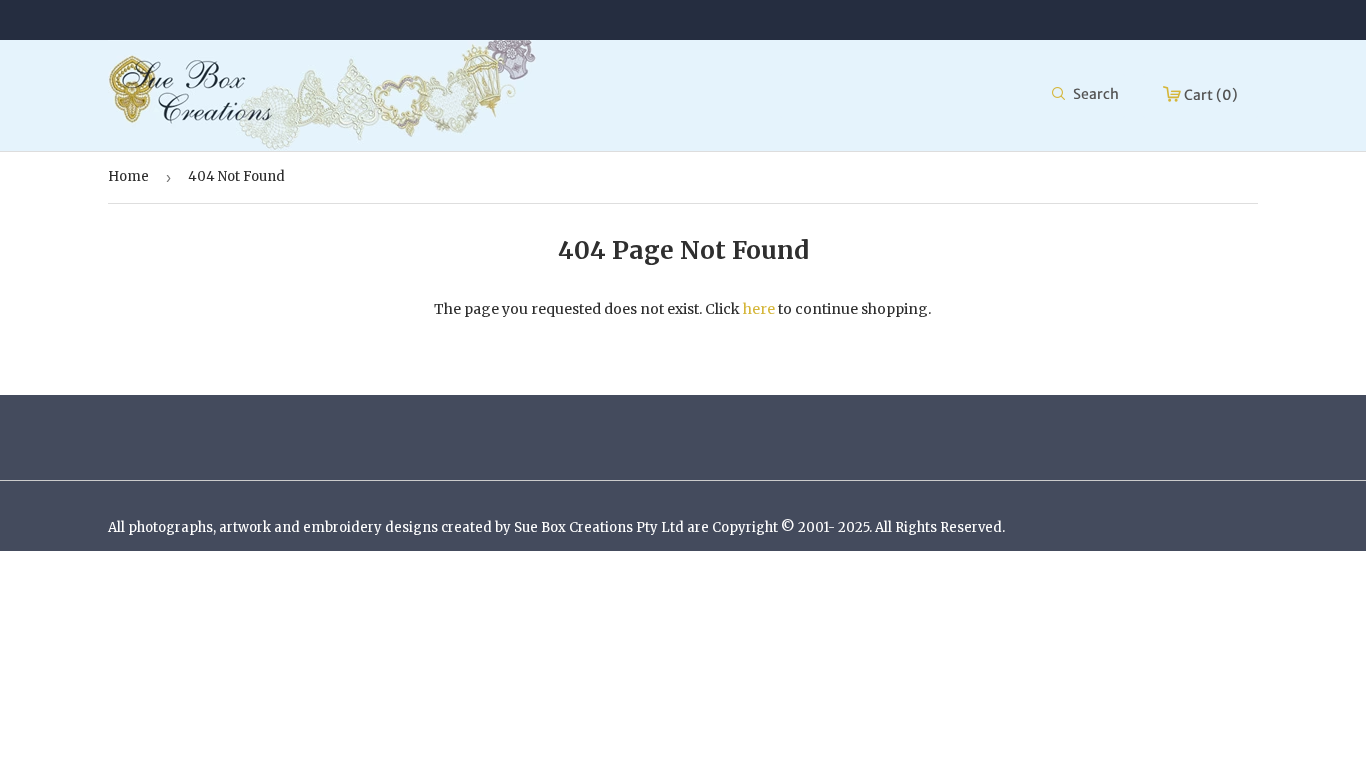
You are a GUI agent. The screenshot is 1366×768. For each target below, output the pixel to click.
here (759, 309)
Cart (1209, 95)
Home (128, 176)
